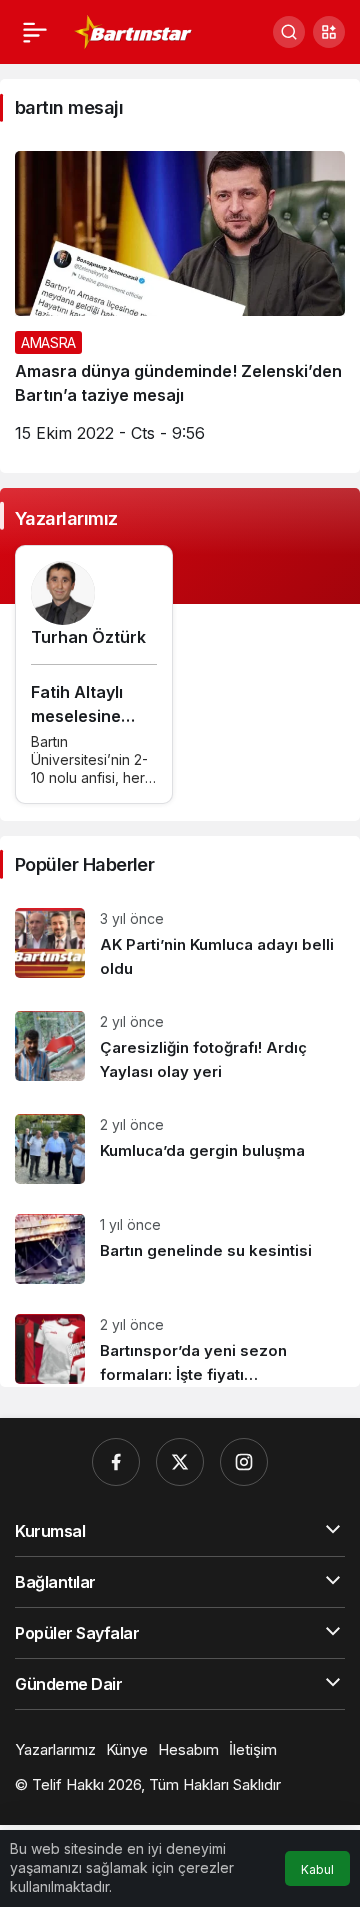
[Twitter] (180, 1462)
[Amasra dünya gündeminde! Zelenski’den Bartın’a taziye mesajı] (180, 304)
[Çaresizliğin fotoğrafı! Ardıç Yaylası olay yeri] (180, 1047)
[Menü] (35, 32)
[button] (329, 32)
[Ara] (289, 32)
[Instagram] (244, 1462)
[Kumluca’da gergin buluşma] (180, 1149)
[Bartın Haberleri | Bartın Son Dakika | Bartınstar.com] (133, 30)
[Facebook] (116, 1462)
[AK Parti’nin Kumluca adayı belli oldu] (180, 944)
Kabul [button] (317, 1869)
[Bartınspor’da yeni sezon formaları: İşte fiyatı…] (180, 1343)
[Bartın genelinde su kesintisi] (180, 1249)
